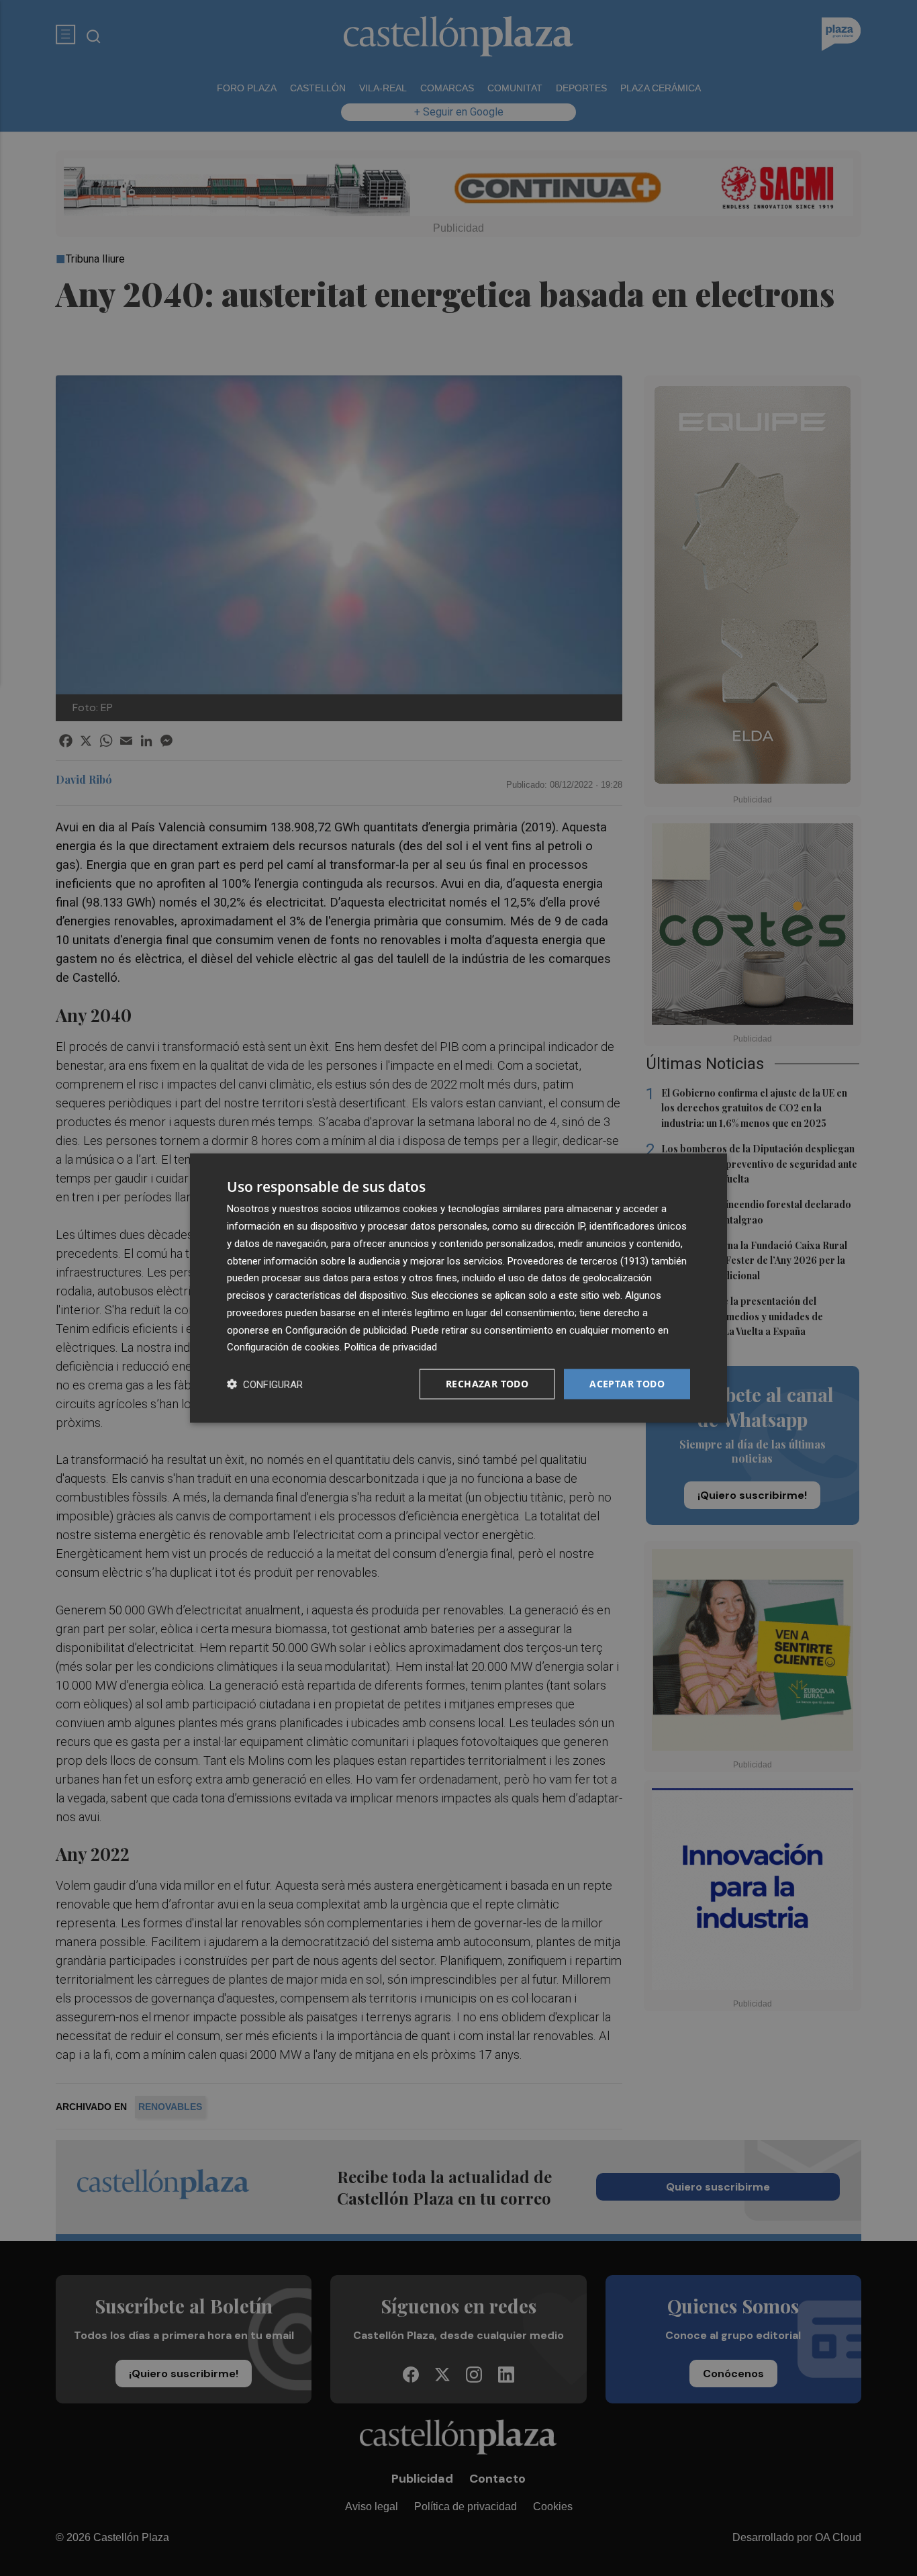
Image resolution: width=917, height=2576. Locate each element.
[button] (265, 1384)
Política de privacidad (391, 1347)
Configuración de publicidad (346, 1330)
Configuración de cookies (283, 1347)
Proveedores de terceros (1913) (578, 1260)
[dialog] (458, 1288)
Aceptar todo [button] (627, 1384)
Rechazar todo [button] (487, 1384)
